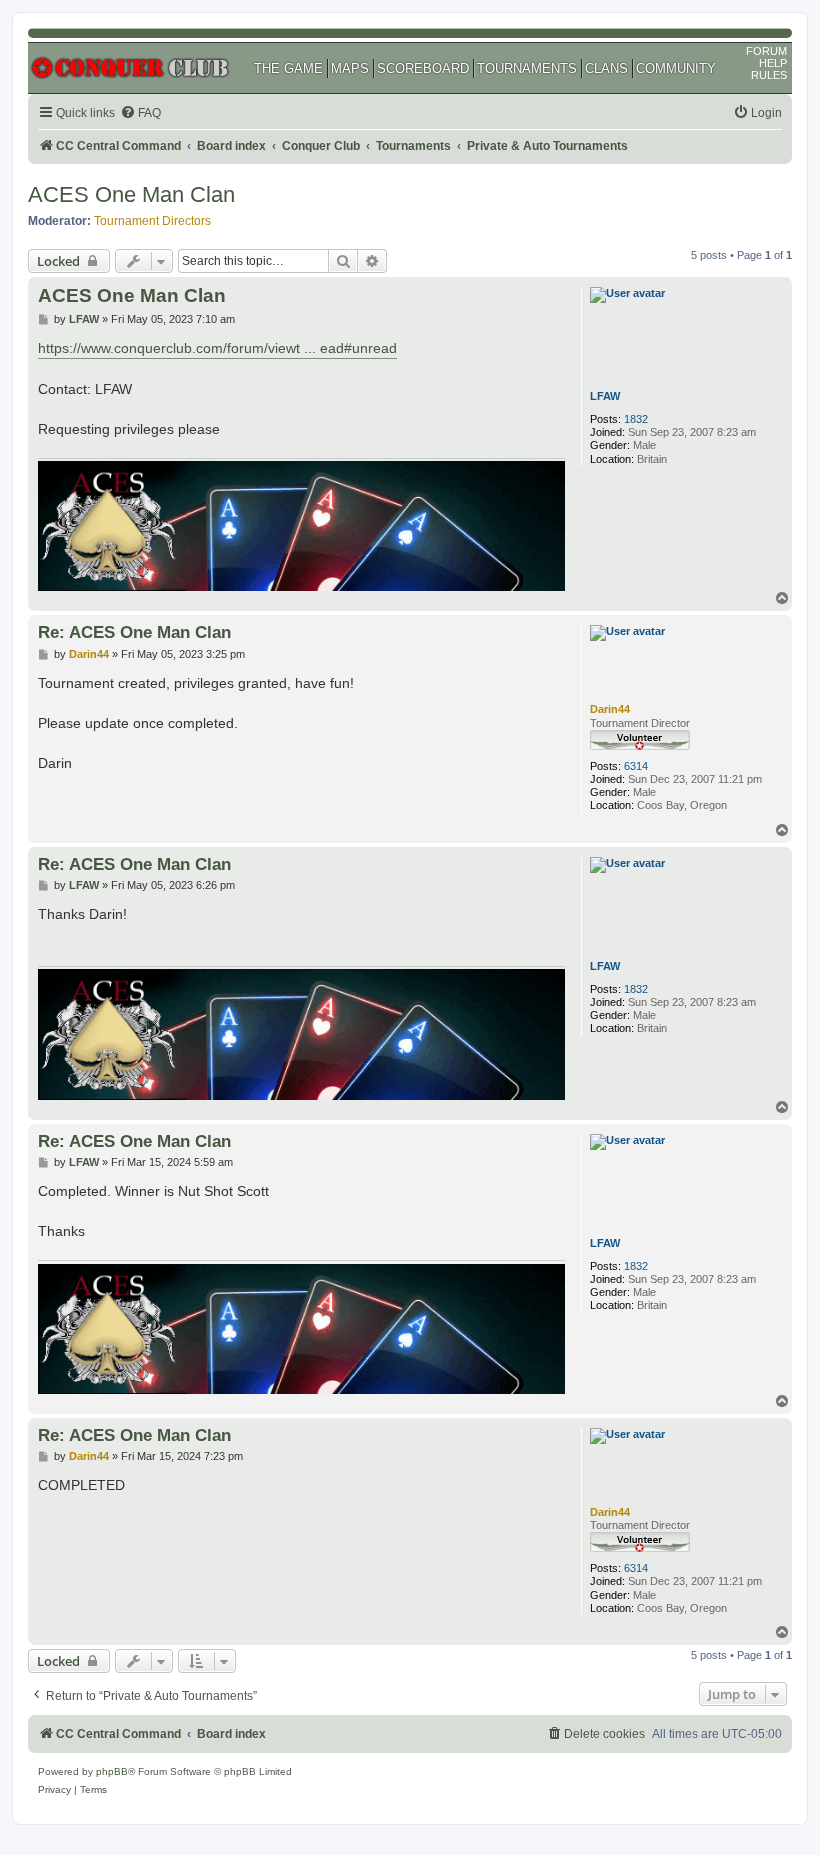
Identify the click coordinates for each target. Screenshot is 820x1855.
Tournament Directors (152, 221)
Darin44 (610, 709)
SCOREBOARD (423, 68)
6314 (636, 766)
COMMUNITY (676, 68)
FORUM (766, 51)
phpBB (112, 1771)
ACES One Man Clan (131, 194)
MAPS (350, 68)
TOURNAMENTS (527, 68)
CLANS (606, 68)
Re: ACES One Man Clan (134, 632)
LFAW (605, 396)
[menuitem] (140, 113)
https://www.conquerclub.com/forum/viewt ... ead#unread (217, 348)
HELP (773, 63)
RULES (769, 75)
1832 (636, 419)
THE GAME (288, 68)
